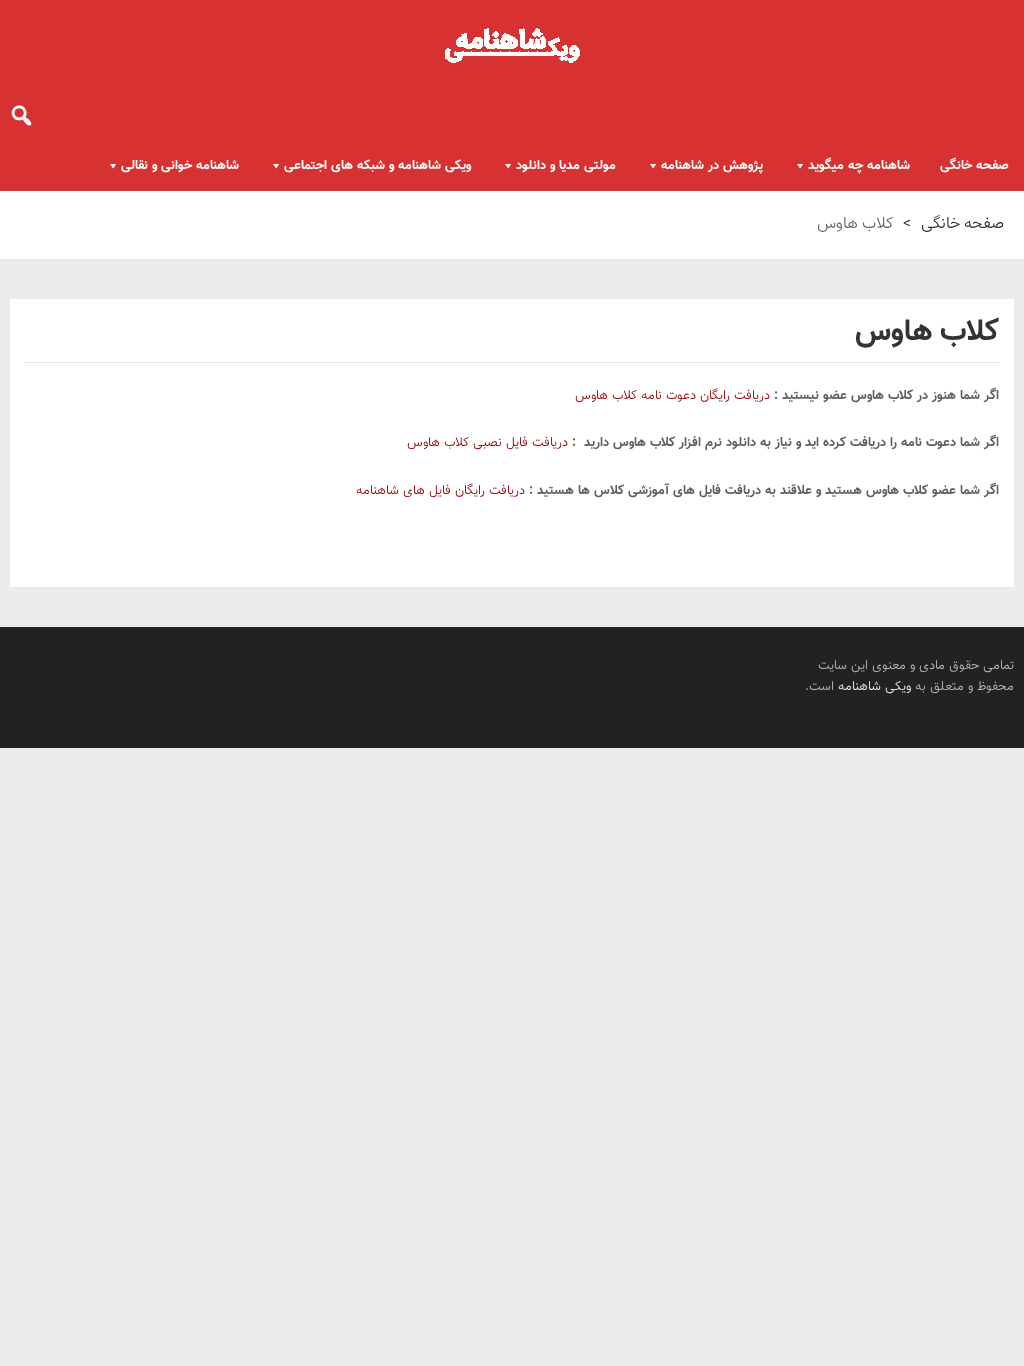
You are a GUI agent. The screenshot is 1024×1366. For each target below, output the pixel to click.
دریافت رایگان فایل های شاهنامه (440, 491)
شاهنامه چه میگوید (859, 166)
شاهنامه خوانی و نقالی (180, 166)
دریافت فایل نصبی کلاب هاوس (487, 443)
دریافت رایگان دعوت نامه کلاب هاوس (672, 396)
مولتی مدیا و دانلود (566, 166)
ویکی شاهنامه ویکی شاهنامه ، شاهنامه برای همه (512, 45)
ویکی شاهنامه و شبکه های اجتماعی (377, 166)
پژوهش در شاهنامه (712, 166)
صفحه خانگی (974, 166)
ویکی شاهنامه (874, 687)
